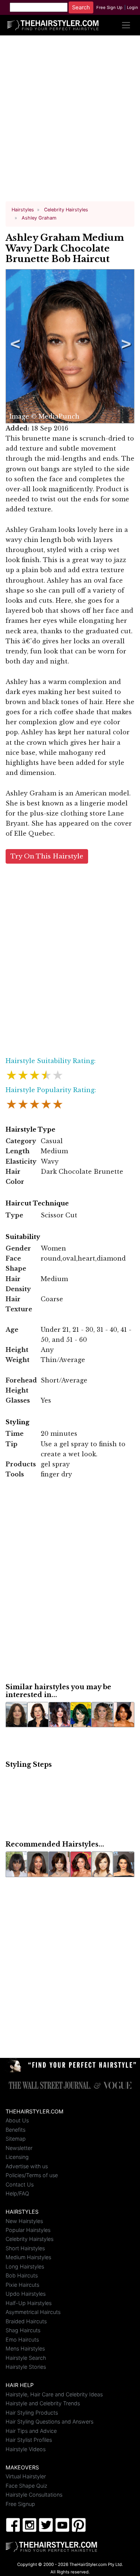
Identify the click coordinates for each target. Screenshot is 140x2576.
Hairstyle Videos (26, 2449)
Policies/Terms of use (32, 2175)
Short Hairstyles (25, 2248)
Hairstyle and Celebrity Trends (43, 2403)
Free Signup (20, 2504)
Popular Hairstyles (28, 2230)
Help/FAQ (17, 2193)
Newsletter (19, 2148)
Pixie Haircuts (22, 2285)
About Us (17, 2120)
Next (125, 346)
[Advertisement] (70, 121)
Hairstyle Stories (26, 2367)
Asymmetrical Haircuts (33, 2312)
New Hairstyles (24, 2221)
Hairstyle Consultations (34, 2495)
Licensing (17, 2157)
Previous (14, 346)
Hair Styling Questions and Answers (49, 2421)
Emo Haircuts (22, 2339)
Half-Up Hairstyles (29, 2303)
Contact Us (20, 2184)
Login (133, 7)
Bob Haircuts (22, 2275)
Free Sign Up (109, 7)
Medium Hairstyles (28, 2257)
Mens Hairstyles (25, 2348)
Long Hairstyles (25, 2266)
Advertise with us (27, 2166)
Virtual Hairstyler (26, 2476)
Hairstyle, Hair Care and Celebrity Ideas (54, 2394)
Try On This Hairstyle (47, 856)
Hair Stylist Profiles (29, 2440)
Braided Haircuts (26, 2321)
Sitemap (16, 2139)
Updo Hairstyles (26, 2294)
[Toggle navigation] (126, 25)
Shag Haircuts (23, 2330)
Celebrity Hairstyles (29, 2239)
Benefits (15, 2130)
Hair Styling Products (32, 2413)
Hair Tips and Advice (31, 2431)
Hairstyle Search (26, 2358)
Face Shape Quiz (27, 2486)
